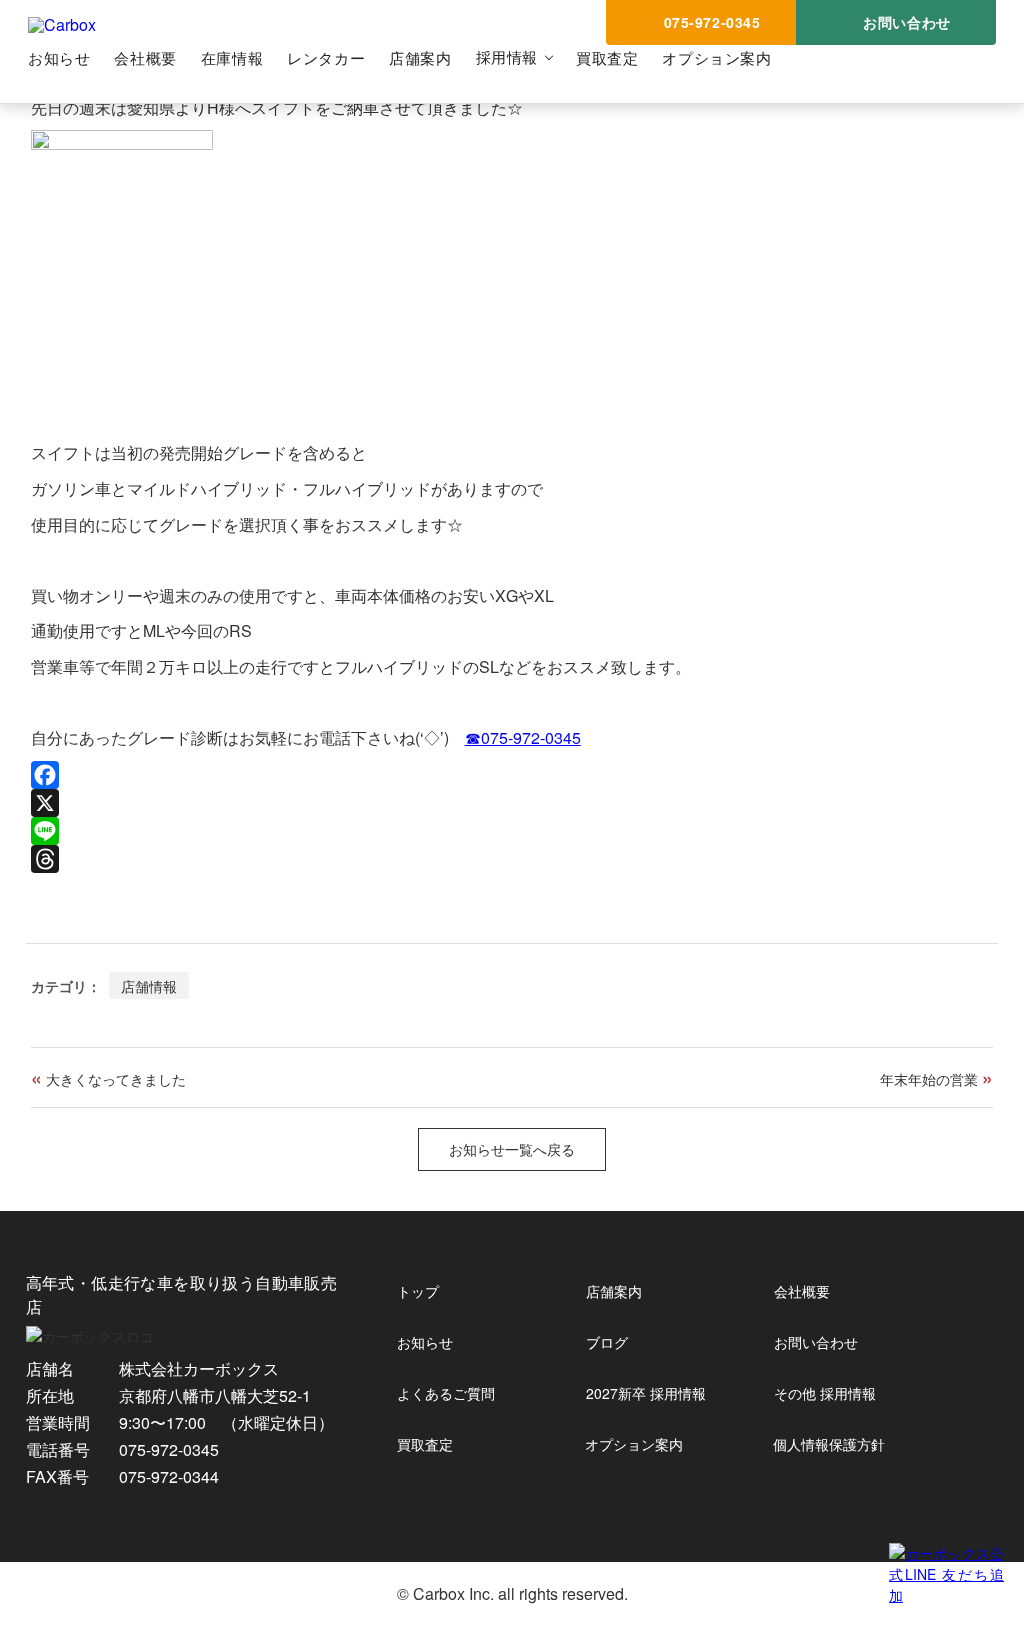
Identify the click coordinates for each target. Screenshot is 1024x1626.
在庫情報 (232, 57)
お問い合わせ (816, 1342)
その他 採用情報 (825, 1393)
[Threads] (512, 859)
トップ (418, 1291)
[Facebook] (512, 775)
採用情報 (507, 56)
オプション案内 (716, 57)
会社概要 (145, 57)
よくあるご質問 (446, 1393)
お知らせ (59, 57)
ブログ (607, 1342)
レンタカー (326, 57)
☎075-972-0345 (523, 737)
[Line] (512, 831)
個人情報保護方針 (829, 1444)
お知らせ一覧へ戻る (512, 1149)
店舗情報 (149, 985)
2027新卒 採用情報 (646, 1393)
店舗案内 (420, 57)
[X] (512, 803)
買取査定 (607, 57)
